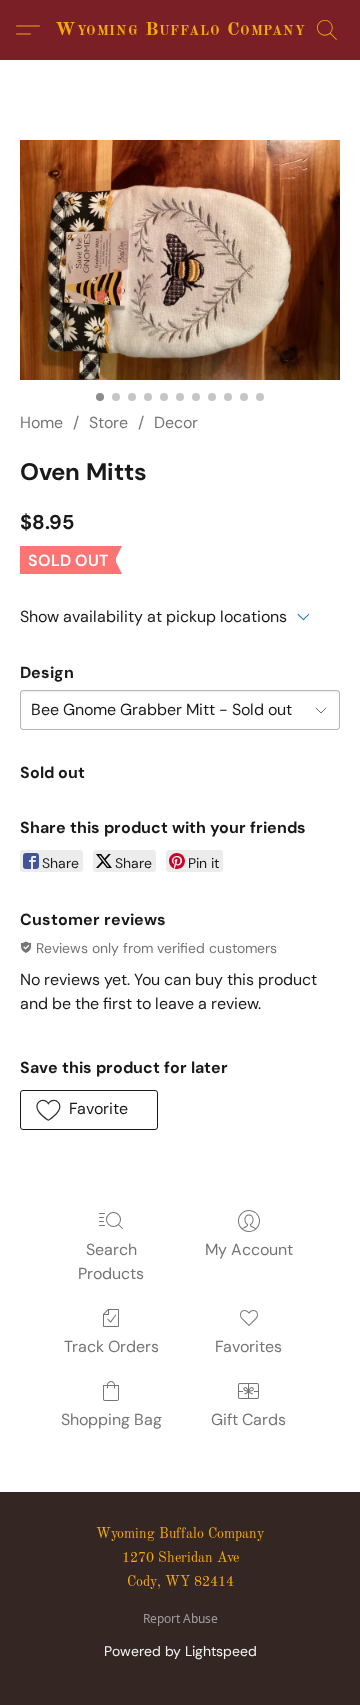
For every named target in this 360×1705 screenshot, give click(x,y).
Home (41, 422)
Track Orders (111, 1346)
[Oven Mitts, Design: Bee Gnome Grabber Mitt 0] (180, 260)
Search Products (111, 1261)
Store (108, 422)
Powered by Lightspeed (180, 1651)
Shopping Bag (111, 1419)
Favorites (248, 1346)
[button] (180, 30)
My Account (249, 1249)
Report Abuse (180, 1619)
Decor (176, 422)
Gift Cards (248, 1419)
